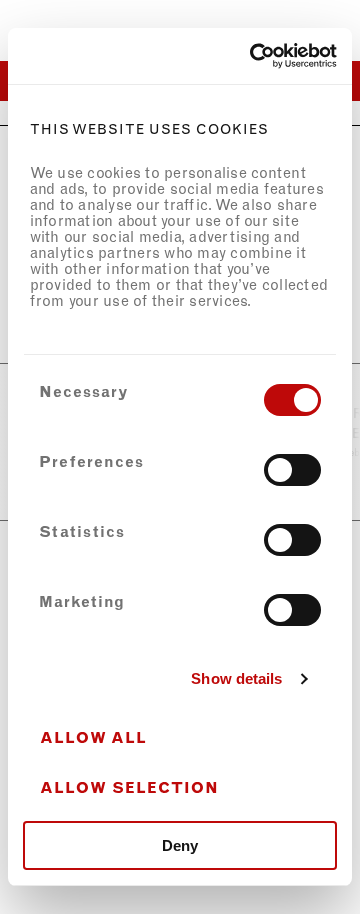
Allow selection (129, 788)
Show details (236, 678)
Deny (180, 845)
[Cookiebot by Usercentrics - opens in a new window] (254, 56)
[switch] (292, 470)
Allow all (93, 738)
